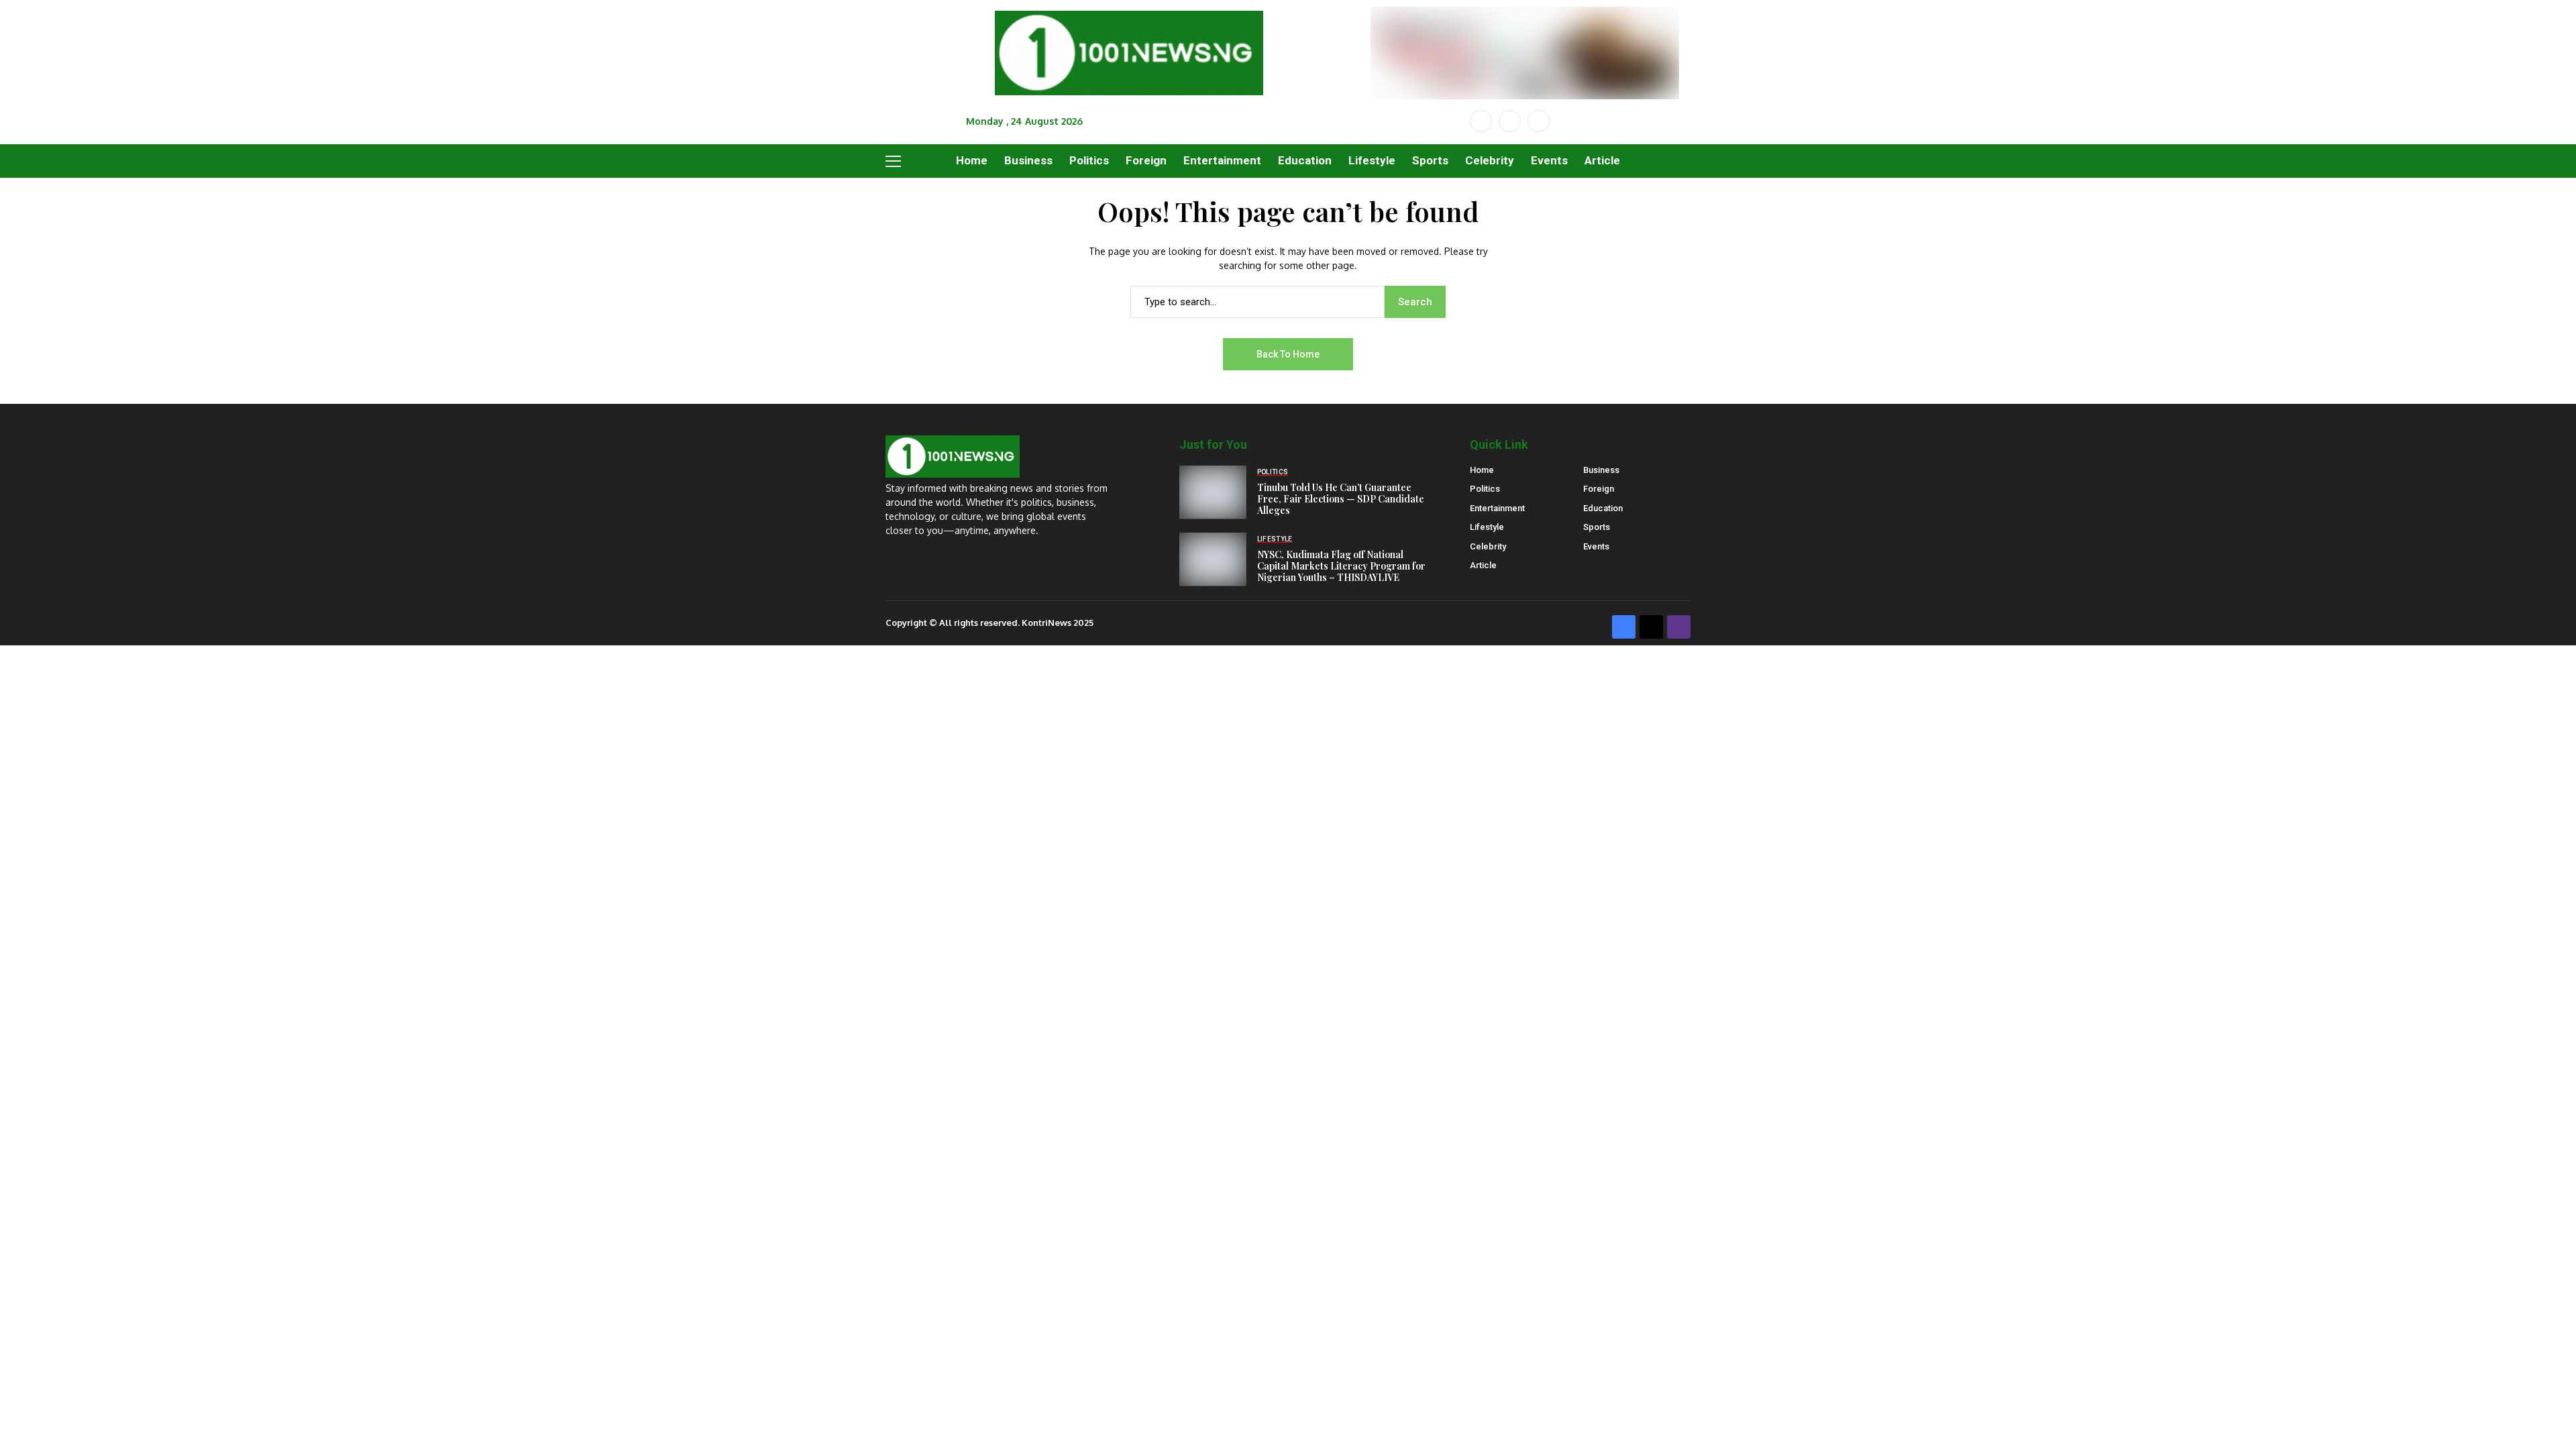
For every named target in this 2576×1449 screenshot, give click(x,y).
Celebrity (1488, 546)
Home (1482, 470)
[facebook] (1481, 121)
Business (1601, 470)
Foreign (1599, 489)
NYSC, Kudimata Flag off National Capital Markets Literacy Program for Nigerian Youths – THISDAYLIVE (1341, 566)
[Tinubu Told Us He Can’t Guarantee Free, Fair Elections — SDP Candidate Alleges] (1213, 492)
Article (1483, 565)
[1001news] (1129, 53)
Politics (1485, 489)
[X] (1510, 121)
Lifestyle (1487, 527)
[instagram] (1539, 121)
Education (1603, 508)
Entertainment (1497, 508)
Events (1596, 546)
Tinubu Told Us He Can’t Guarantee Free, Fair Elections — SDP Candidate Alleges (1341, 499)
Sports (1597, 527)
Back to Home (1288, 354)
